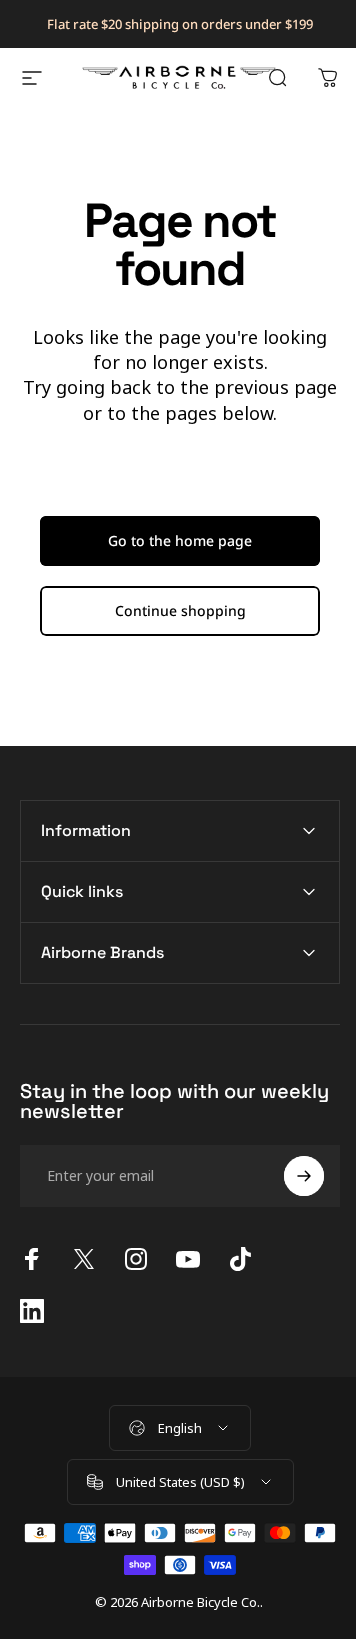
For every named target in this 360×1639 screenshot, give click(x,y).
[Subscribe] (289, 1176)
